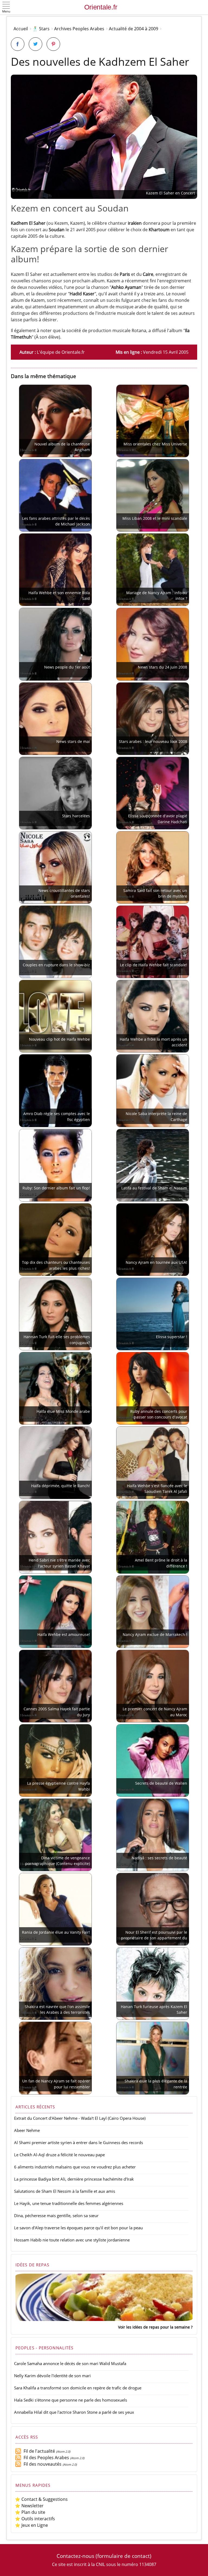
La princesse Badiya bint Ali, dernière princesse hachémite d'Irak (74, 2179)
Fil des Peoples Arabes (45, 2458)
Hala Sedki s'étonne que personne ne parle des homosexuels (71, 2400)
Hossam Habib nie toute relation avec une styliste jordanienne (72, 2240)
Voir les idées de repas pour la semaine (154, 2327)
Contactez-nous (75, 2556)
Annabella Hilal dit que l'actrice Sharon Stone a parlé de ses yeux (74, 2412)
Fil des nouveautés (41, 2464)
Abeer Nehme (27, 2130)
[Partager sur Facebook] (18, 44)
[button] (6, 8)
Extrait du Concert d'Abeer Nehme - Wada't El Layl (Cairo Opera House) (80, 2118)
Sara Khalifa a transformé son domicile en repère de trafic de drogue (78, 2388)
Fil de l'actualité (38, 2451)
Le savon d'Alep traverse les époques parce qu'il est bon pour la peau (78, 2228)
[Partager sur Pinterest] (53, 44)
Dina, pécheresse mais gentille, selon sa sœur (56, 2215)
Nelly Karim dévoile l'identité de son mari (52, 2376)
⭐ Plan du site (30, 2512)
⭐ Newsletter (29, 2506)
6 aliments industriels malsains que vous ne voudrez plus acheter (75, 2167)
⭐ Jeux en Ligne (31, 2525)
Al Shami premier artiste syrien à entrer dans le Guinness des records (79, 2142)
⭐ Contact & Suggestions (41, 2499)
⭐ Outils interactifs (35, 2519)
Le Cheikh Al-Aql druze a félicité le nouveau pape (59, 2155)
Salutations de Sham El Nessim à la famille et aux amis (65, 2191)
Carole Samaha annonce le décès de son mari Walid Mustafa (70, 2363)
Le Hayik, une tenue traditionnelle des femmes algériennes (69, 2203)
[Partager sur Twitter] (35, 44)
